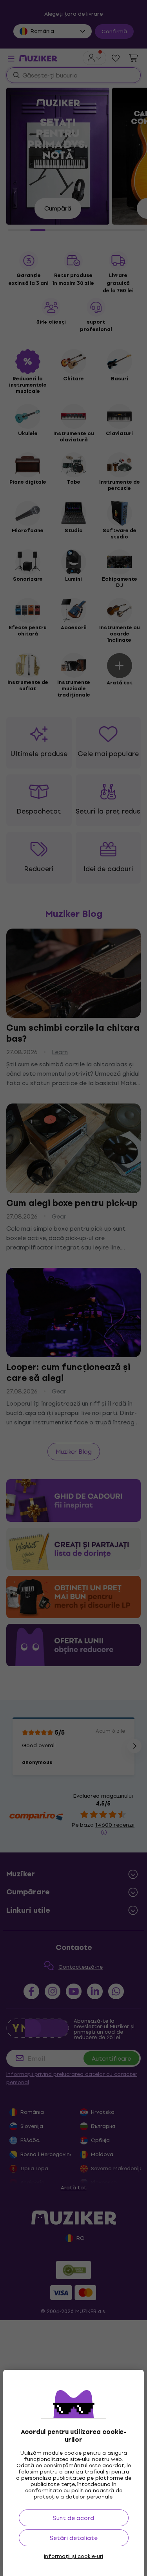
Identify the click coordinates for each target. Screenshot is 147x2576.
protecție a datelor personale (73, 2497)
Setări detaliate (74, 2538)
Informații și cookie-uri (73, 2556)
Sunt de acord (73, 2518)
